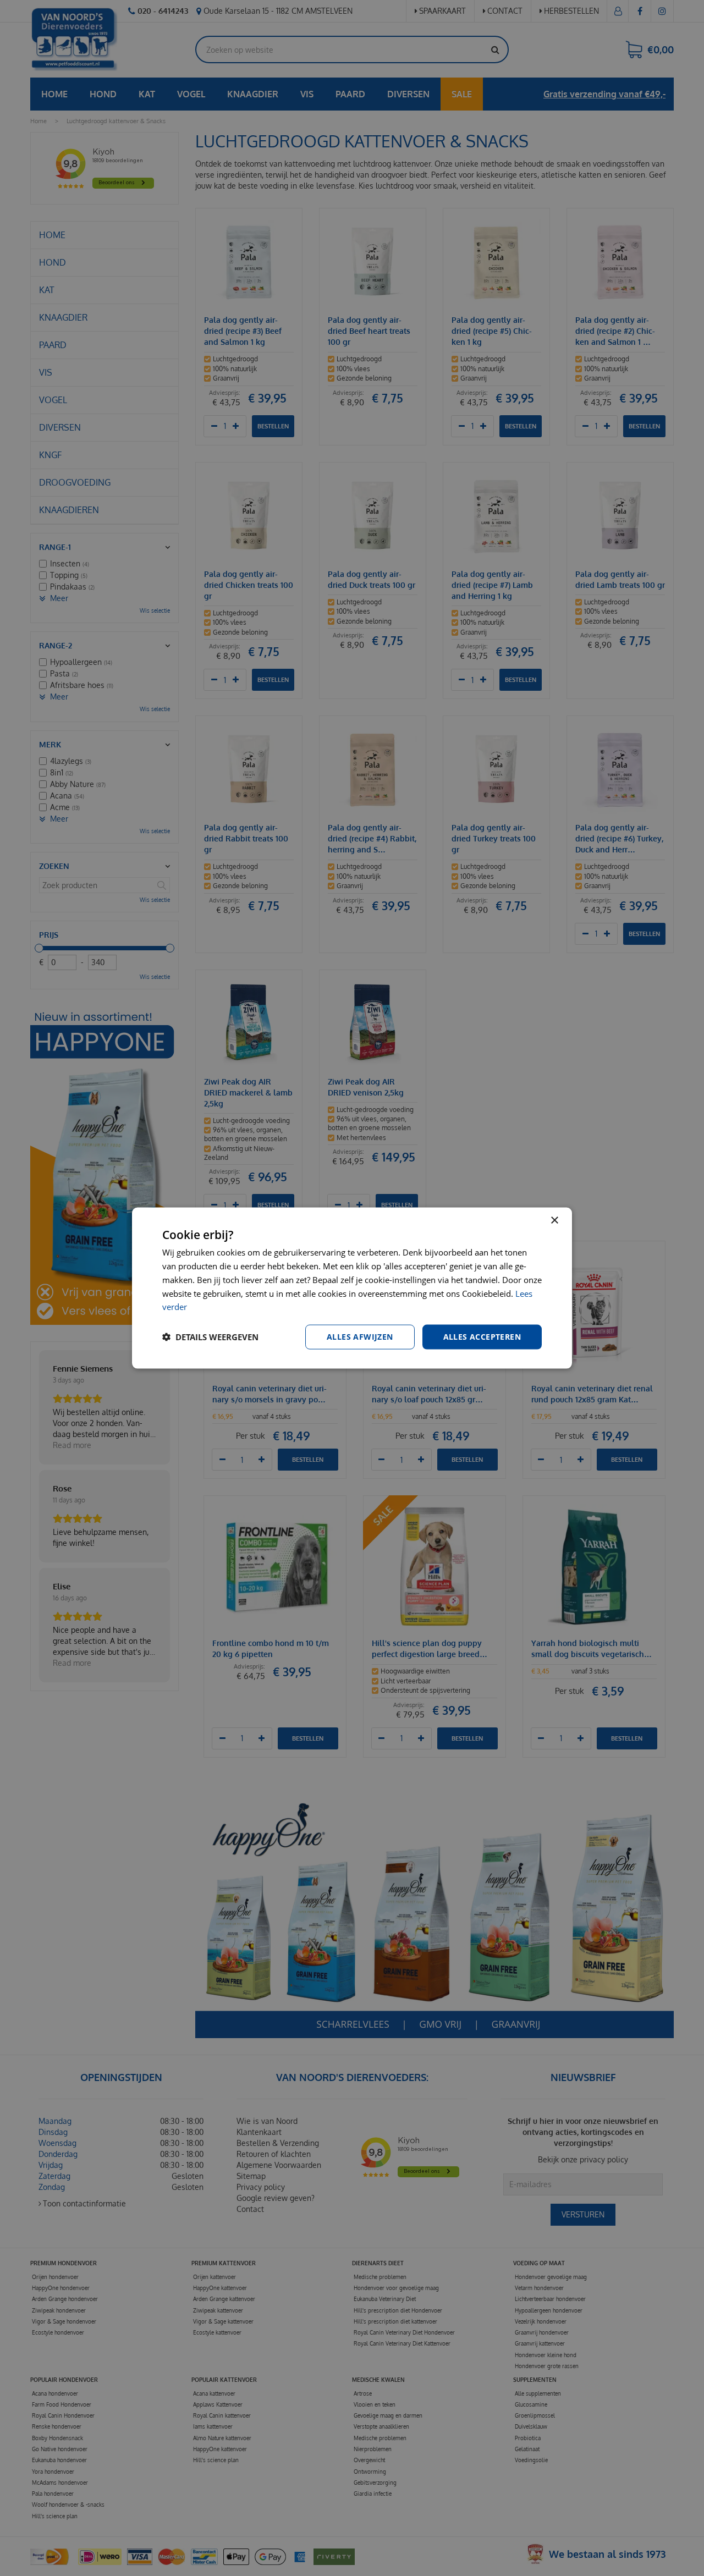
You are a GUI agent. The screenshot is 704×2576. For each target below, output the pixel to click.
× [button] (554, 1221)
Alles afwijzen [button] (360, 1337)
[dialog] (352, 1288)
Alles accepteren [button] (482, 1337)
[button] (210, 1337)
